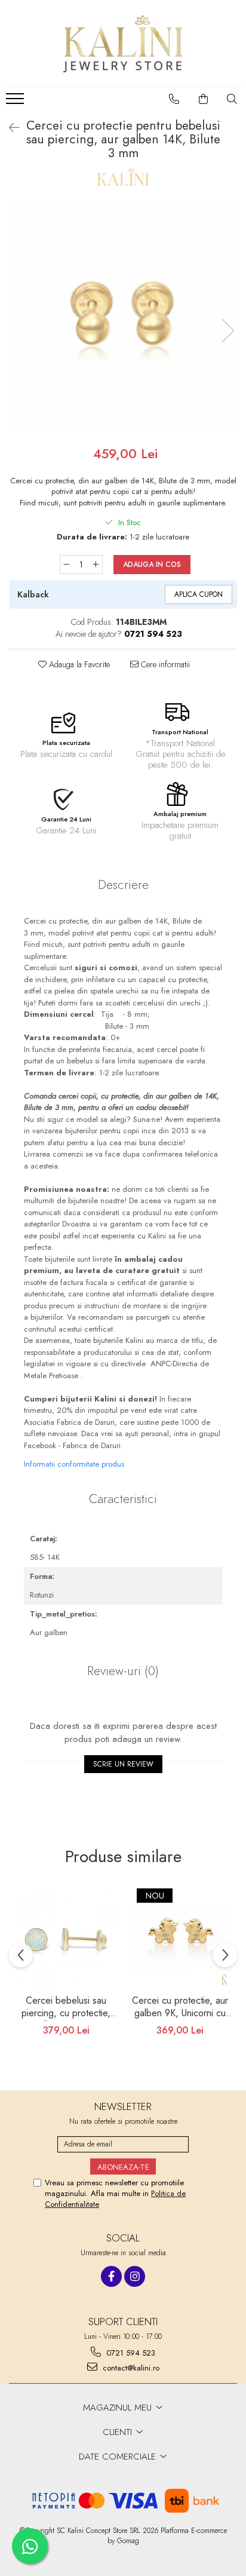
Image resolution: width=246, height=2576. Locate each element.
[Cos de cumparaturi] (204, 99)
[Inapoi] (9, 128)
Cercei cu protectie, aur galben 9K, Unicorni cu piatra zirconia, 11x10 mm (180, 2008)
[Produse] (16, 102)
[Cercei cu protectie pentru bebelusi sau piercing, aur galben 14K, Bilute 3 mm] (123, 318)
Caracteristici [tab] (123, 1499)
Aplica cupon (199, 594)
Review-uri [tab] (123, 1671)
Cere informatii (164, 664)
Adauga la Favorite (78, 664)
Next (227, 331)
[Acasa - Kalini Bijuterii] (123, 44)
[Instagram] (135, 2276)
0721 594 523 (130, 2353)
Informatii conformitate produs (74, 1464)
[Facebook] (111, 2276)
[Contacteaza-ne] (174, 99)
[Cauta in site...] (232, 99)
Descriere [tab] (123, 885)
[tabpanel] (123, 318)
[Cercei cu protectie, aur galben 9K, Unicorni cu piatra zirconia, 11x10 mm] (180, 1938)
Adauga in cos (152, 565)
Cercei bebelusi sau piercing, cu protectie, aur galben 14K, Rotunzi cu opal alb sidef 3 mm (66, 2008)
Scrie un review (123, 1764)
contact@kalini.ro (130, 2368)
